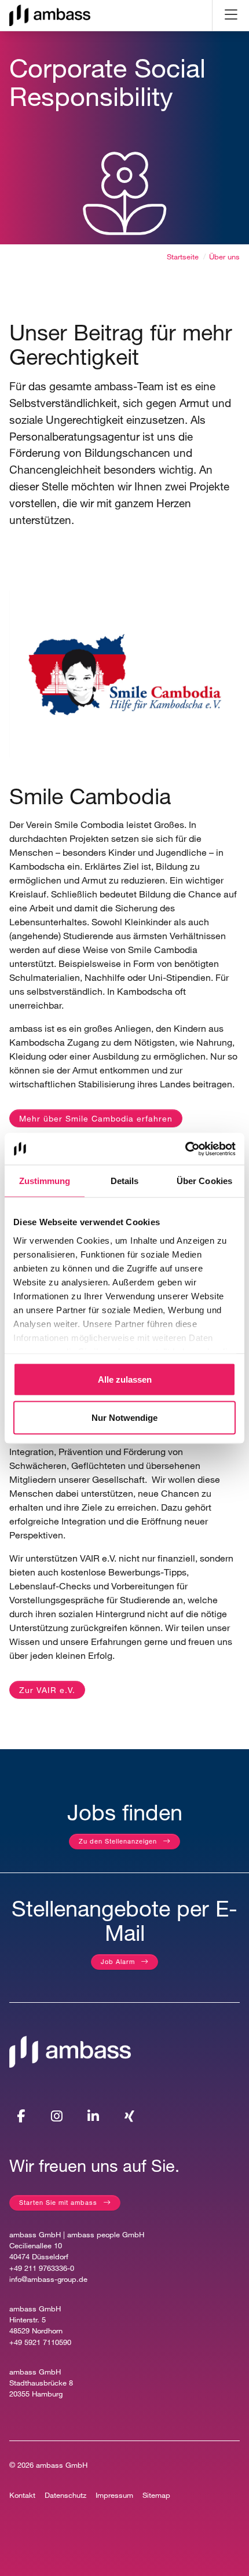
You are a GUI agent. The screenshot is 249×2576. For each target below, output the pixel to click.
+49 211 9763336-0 (42, 2268)
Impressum (114, 2495)
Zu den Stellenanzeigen (118, 1841)
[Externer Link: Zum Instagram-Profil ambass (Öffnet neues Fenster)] (57, 2116)
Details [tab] (125, 1181)
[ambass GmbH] (70, 2051)
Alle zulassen (125, 1379)
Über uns (224, 257)
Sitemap (156, 2495)
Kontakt (22, 2495)
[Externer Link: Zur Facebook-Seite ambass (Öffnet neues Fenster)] (21, 2116)
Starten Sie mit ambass (58, 2202)
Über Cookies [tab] (204, 1181)
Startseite (183, 257)
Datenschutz (65, 2495)
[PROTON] (50, 15)
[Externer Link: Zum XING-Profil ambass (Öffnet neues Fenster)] (129, 2116)
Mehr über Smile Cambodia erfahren (96, 1118)
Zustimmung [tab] (45, 1181)
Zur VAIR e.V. (47, 1690)
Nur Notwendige (124, 1417)
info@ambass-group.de (48, 2279)
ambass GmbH (62, 2465)
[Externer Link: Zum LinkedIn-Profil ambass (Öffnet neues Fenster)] (93, 2116)
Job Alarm (118, 1961)
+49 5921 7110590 (40, 2342)
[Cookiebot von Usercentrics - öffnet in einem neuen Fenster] (185, 1149)
